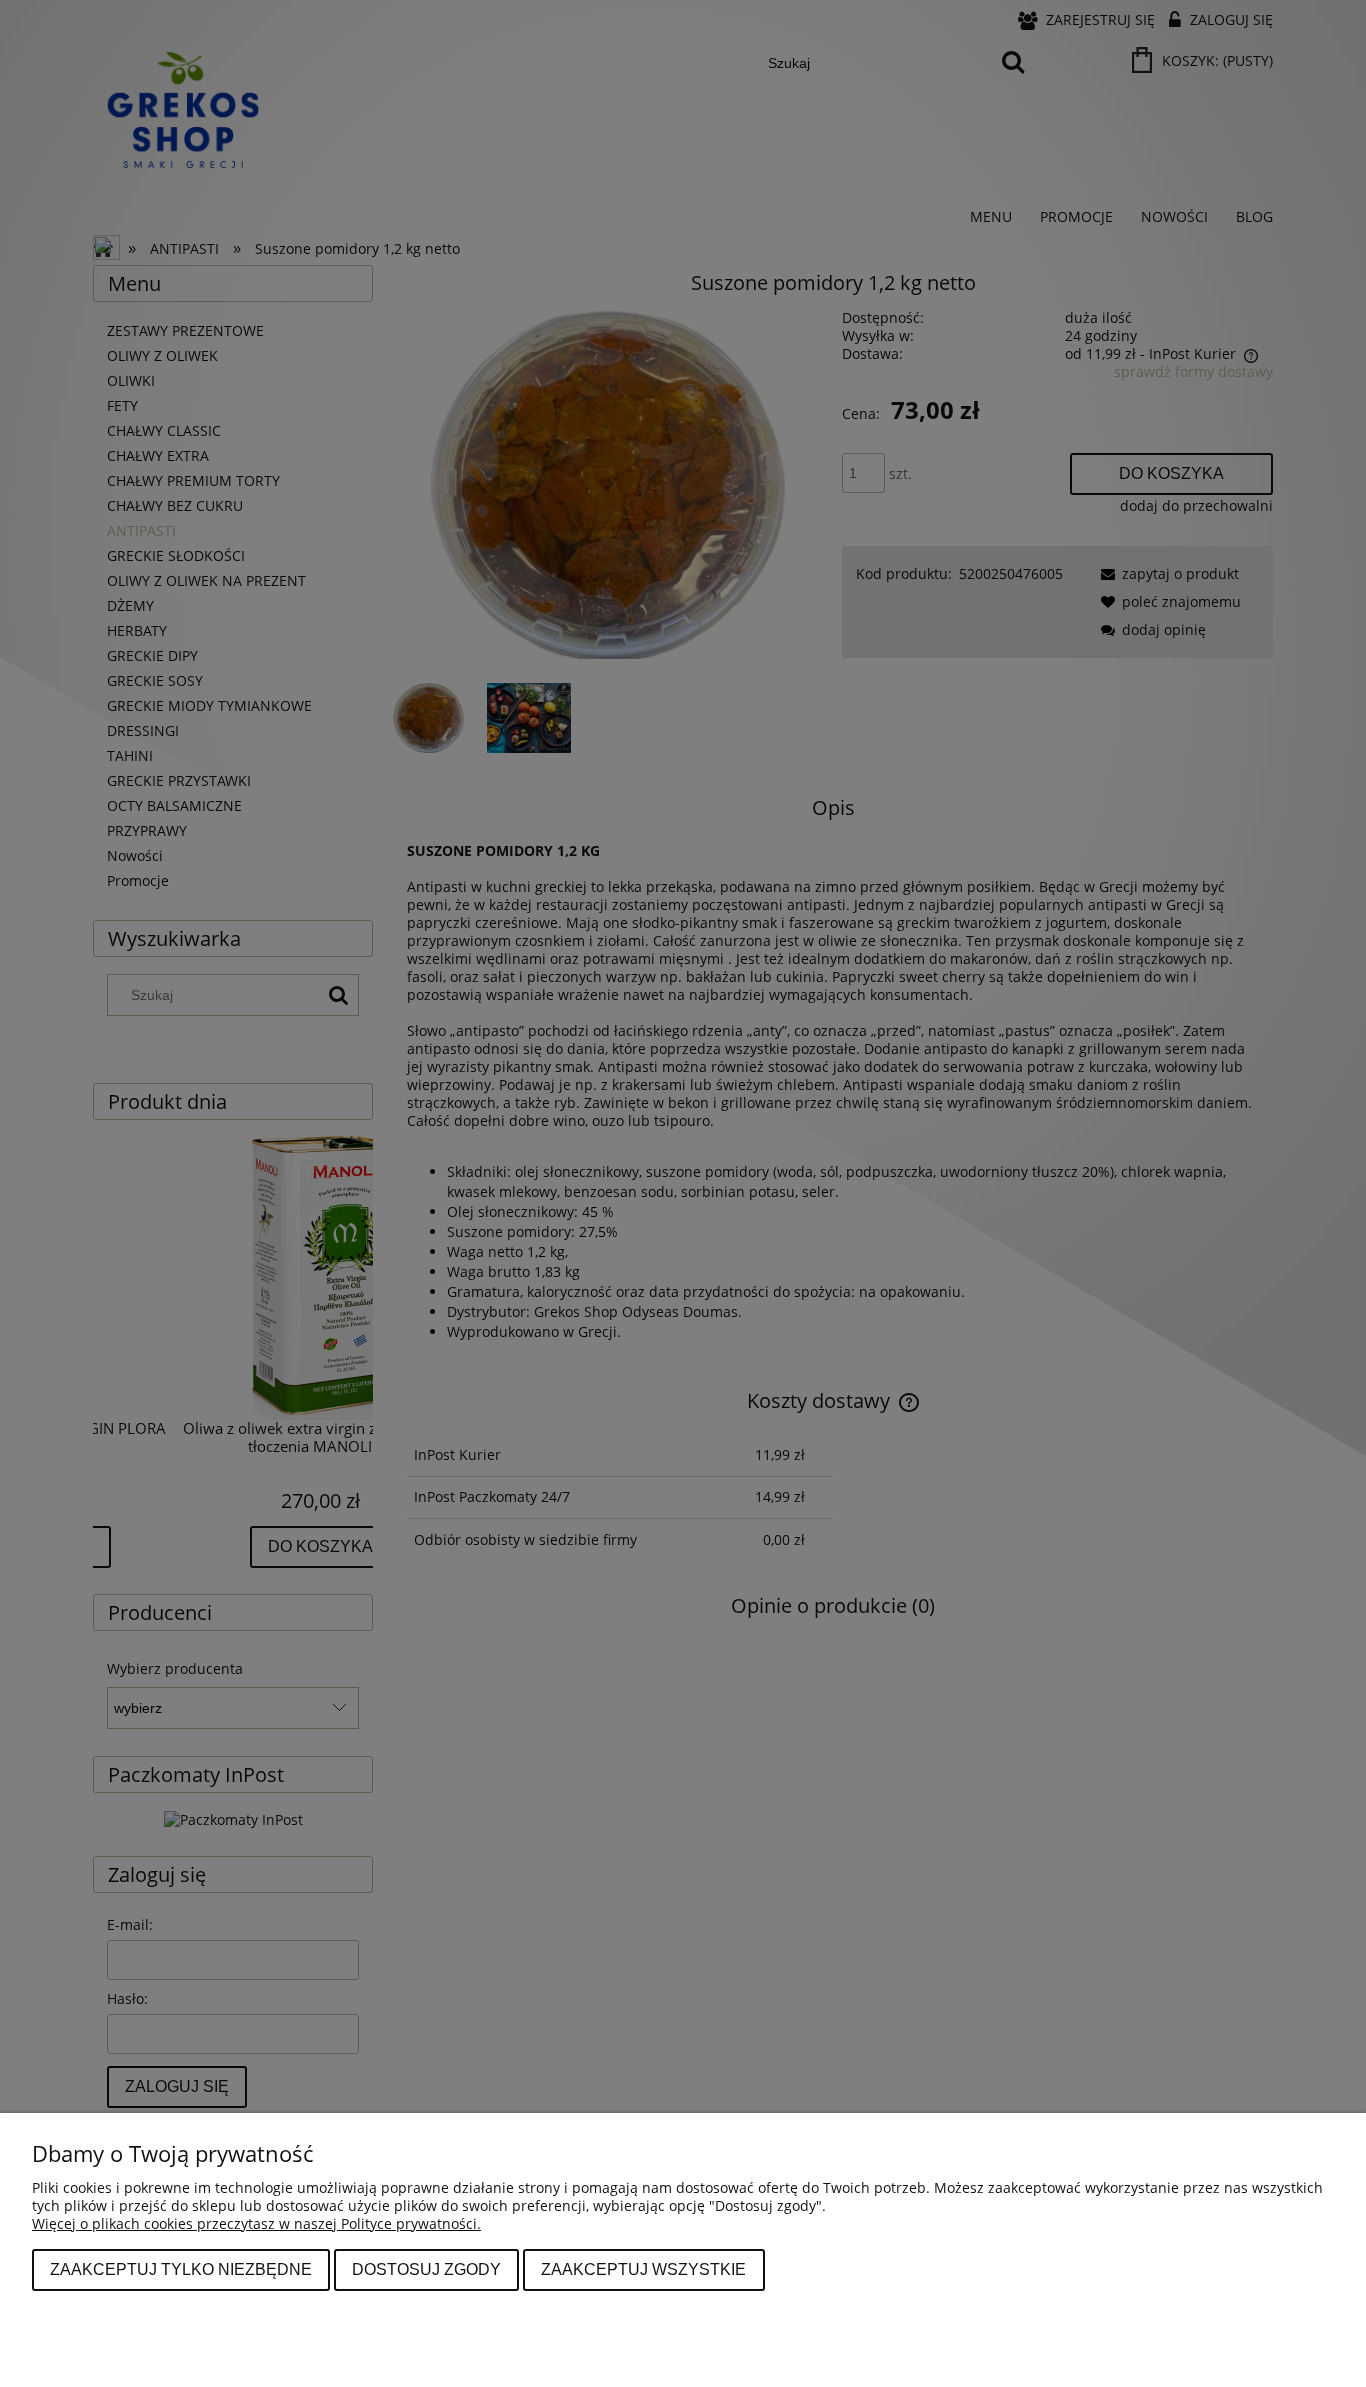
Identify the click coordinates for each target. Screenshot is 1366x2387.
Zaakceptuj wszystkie (643, 2269)
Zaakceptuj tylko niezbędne (181, 2269)
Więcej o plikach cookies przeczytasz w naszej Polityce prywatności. (256, 2223)
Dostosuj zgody (426, 2269)
